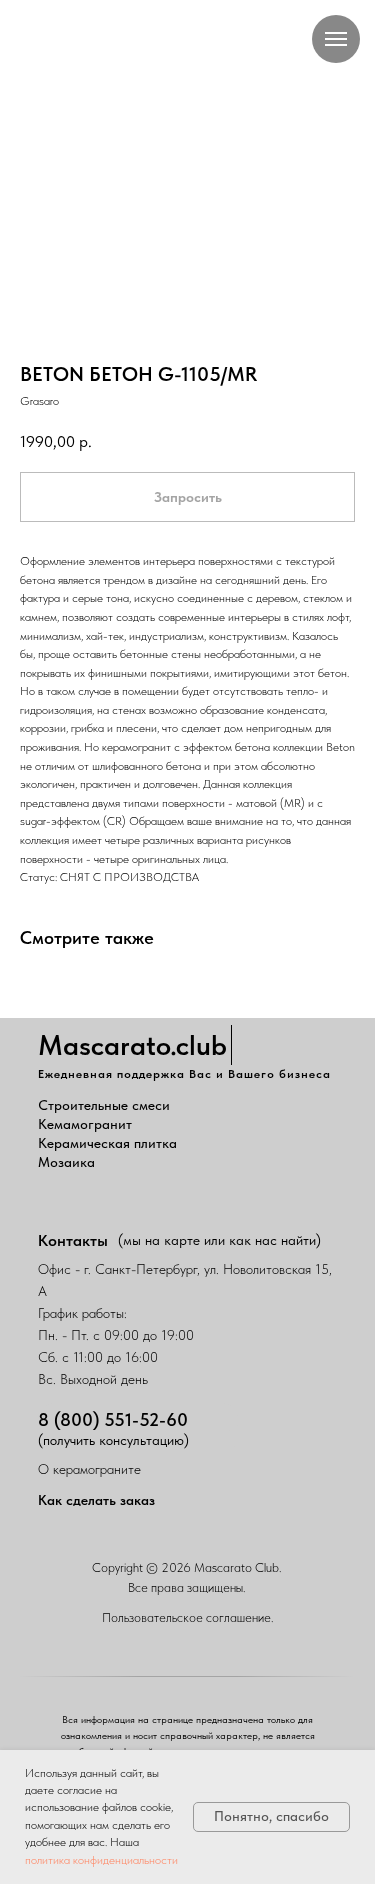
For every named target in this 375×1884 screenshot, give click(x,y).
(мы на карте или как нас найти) (219, 1240)
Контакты (73, 1240)
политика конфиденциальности (101, 1860)
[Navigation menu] (336, 39)
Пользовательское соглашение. (188, 1617)
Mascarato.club (132, 1045)
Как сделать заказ (96, 1500)
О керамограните (89, 1469)
